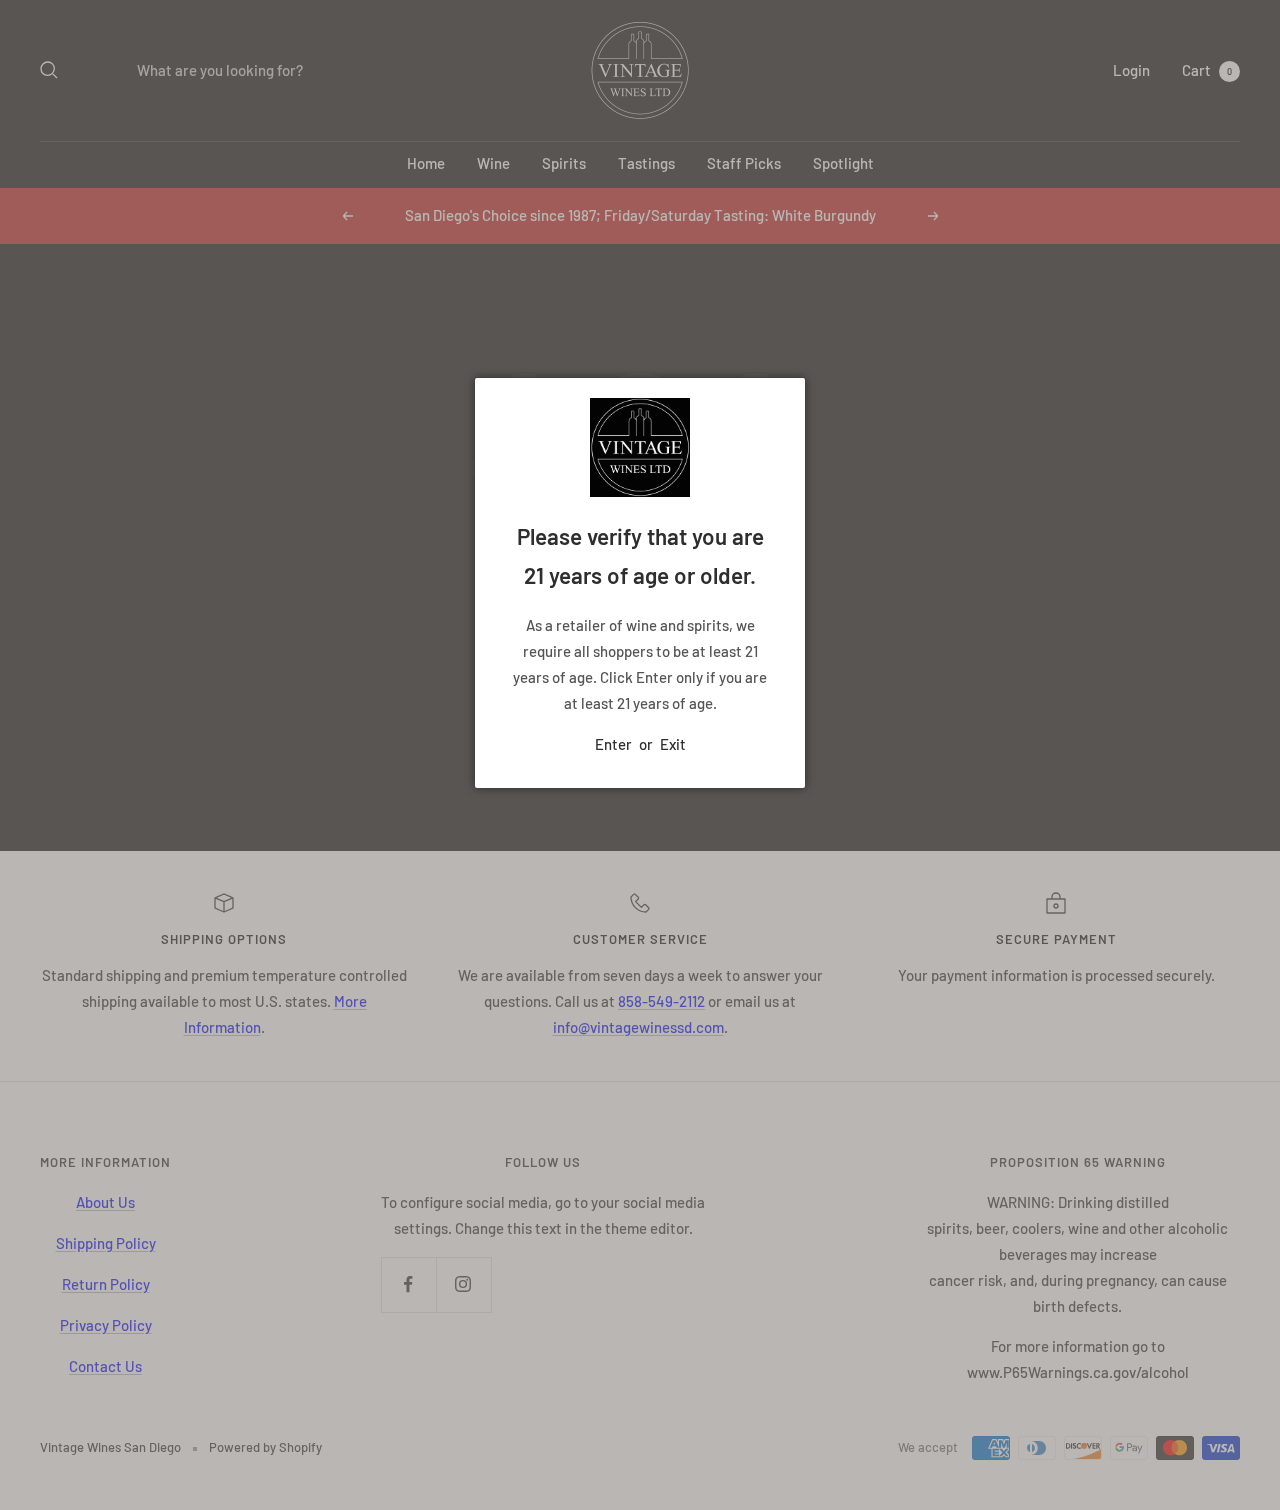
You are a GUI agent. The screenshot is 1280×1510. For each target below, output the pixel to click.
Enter (613, 744)
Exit (673, 744)
